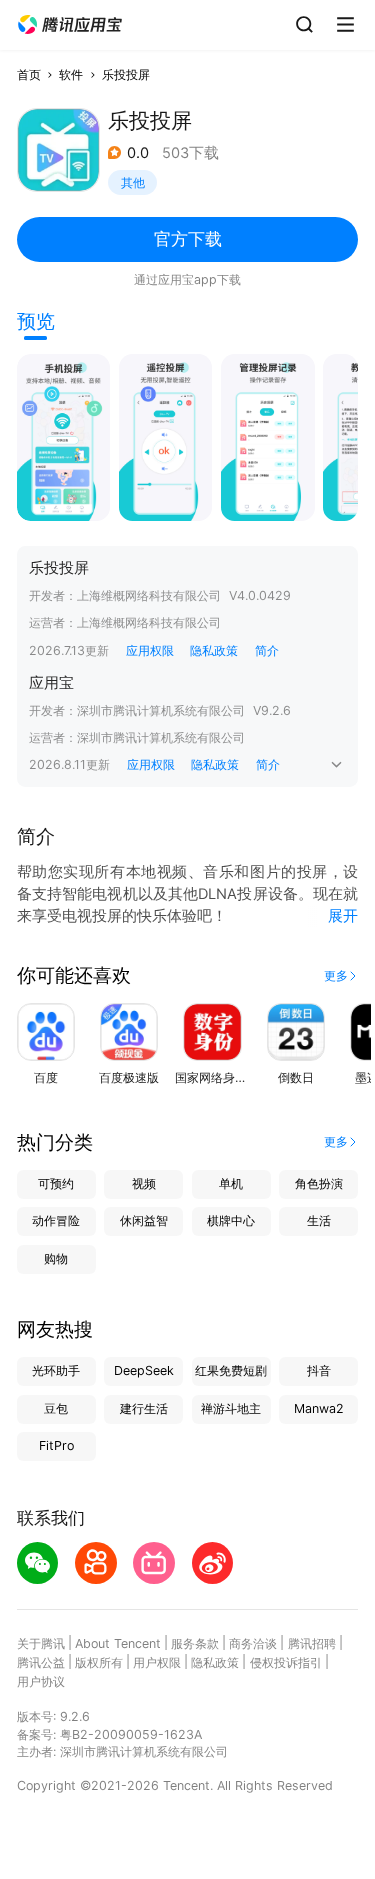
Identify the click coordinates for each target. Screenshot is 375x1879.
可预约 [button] (56, 1183)
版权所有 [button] (99, 1662)
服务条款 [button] (195, 1643)
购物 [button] (56, 1258)
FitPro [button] (56, 1445)
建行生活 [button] (144, 1408)
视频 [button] (144, 1183)
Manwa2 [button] (319, 1408)
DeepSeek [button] (144, 1370)
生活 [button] (319, 1220)
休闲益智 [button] (144, 1220)
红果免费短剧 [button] (231, 1370)
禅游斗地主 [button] (231, 1408)
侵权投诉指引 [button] (286, 1662)
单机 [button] (231, 1183)
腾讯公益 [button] (41, 1662)
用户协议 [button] (41, 1681)
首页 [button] (29, 74)
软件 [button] (71, 74)
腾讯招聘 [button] (312, 1643)
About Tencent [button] (118, 1643)
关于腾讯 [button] (41, 1643)
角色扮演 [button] (319, 1183)
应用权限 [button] (150, 650)
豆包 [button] (56, 1408)
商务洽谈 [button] (253, 1643)
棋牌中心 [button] (231, 1220)
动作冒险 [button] (56, 1220)
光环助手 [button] (56, 1370)
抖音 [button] (319, 1370)
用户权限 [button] (157, 1662)
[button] (70, 25)
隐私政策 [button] (214, 650)
